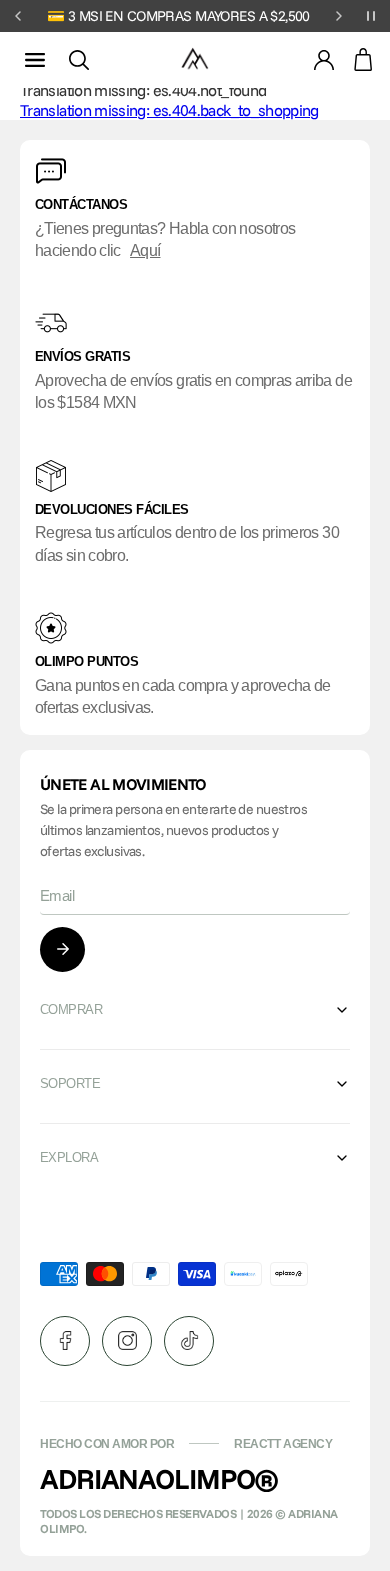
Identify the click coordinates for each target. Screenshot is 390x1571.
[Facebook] (65, 1341)
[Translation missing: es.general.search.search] (79, 60)
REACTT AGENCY (283, 1444)
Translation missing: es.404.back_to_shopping (169, 110)
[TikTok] (189, 1341)
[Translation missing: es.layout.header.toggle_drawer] (35, 60)
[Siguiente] (339, 16)
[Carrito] (363, 60)
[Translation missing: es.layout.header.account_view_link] (324, 60)
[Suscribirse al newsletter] (62, 949)
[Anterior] (18, 16)
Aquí (145, 250)
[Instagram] (127, 1341)
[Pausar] (371, 16)
